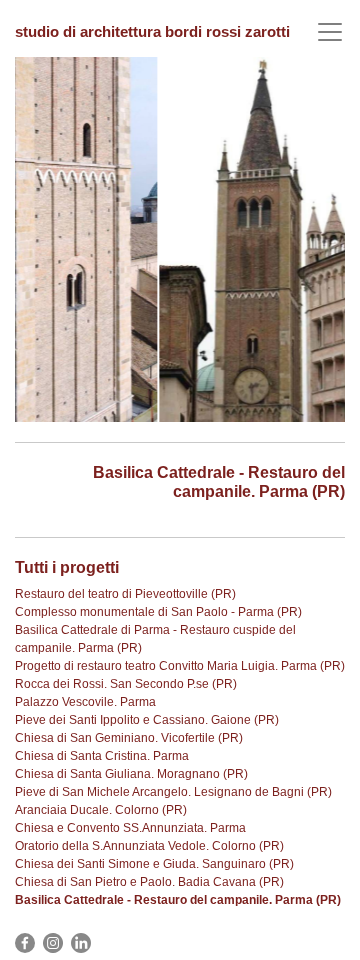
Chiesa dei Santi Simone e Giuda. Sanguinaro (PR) (154, 864)
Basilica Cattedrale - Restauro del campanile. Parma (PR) (178, 900)
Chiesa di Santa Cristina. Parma (102, 756)
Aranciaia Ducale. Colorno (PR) (101, 810)
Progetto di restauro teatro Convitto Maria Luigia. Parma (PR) (180, 666)
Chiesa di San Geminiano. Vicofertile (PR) (129, 738)
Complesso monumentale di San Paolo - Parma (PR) (158, 612)
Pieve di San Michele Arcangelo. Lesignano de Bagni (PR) (173, 792)
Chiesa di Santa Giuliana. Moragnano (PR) (131, 774)
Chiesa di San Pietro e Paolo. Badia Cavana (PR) (149, 882)
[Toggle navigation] (330, 32)
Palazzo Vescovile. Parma (85, 702)
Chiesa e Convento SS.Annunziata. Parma (130, 828)
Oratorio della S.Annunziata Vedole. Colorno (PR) (149, 846)
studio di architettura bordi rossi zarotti (152, 31)
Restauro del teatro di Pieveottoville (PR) (125, 594)
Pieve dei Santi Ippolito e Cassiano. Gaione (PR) (147, 720)
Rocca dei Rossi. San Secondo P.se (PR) (126, 684)
